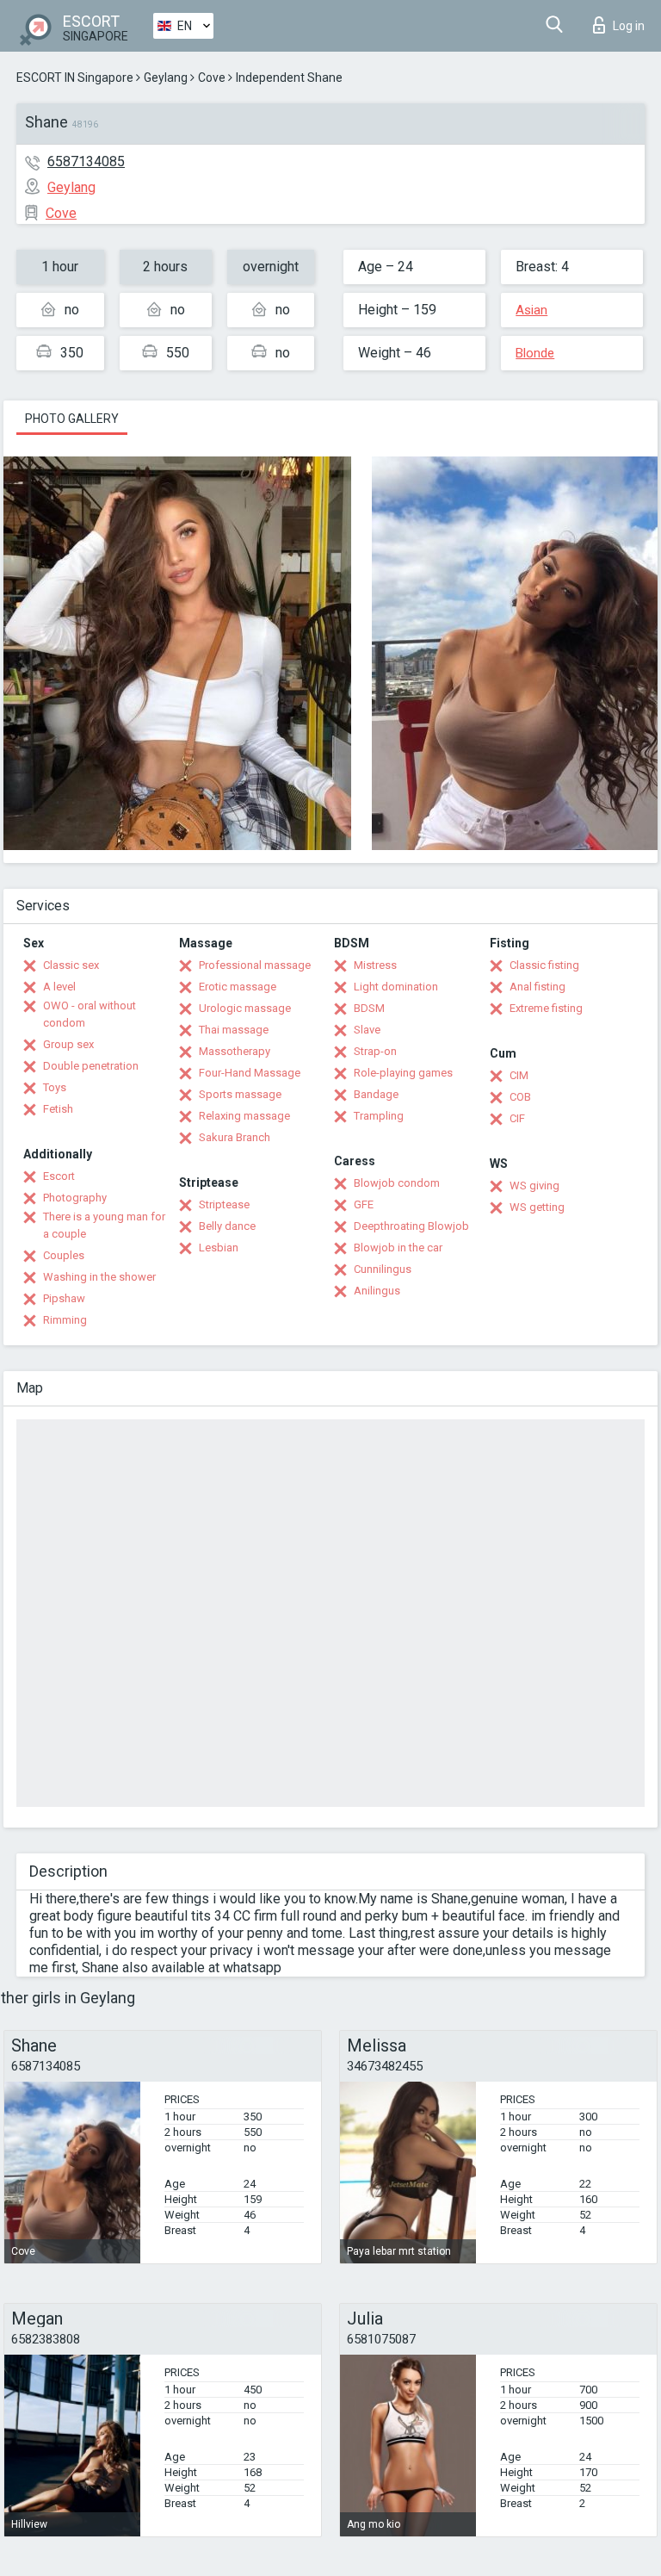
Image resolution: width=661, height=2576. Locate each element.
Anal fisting (537, 987)
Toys (55, 1087)
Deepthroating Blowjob (411, 1226)
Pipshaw (64, 1298)
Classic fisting (544, 965)
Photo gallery (72, 419)
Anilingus (377, 1291)
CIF (517, 1118)
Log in (629, 26)
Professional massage (255, 965)
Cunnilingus (383, 1269)
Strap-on (375, 1051)
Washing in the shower (99, 1277)
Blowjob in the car (398, 1248)
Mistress (375, 965)
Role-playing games (403, 1073)
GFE (364, 1204)
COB (520, 1097)
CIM (519, 1075)
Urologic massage (245, 1008)
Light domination (396, 987)
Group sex (68, 1044)
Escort (59, 1176)
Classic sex (71, 965)
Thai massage (234, 1030)
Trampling (379, 1116)
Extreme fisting (546, 1008)
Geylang (166, 78)
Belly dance (227, 1226)
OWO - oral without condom (90, 1014)
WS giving (534, 1186)
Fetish (58, 1109)
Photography (75, 1198)
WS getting (537, 1207)
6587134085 (86, 161)
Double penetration (91, 1066)
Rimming (65, 1320)
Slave (367, 1030)
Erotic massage (238, 987)
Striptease (224, 1204)
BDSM (369, 1008)
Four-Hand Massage (250, 1073)
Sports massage (240, 1094)
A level (59, 987)
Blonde (535, 353)
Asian (531, 310)
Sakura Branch (235, 1137)
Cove (212, 78)
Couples (64, 1255)
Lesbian (219, 1248)
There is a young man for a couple (104, 1225)
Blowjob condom (397, 1183)
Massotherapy (235, 1051)
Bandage (376, 1094)
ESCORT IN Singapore (75, 78)
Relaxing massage (244, 1116)
